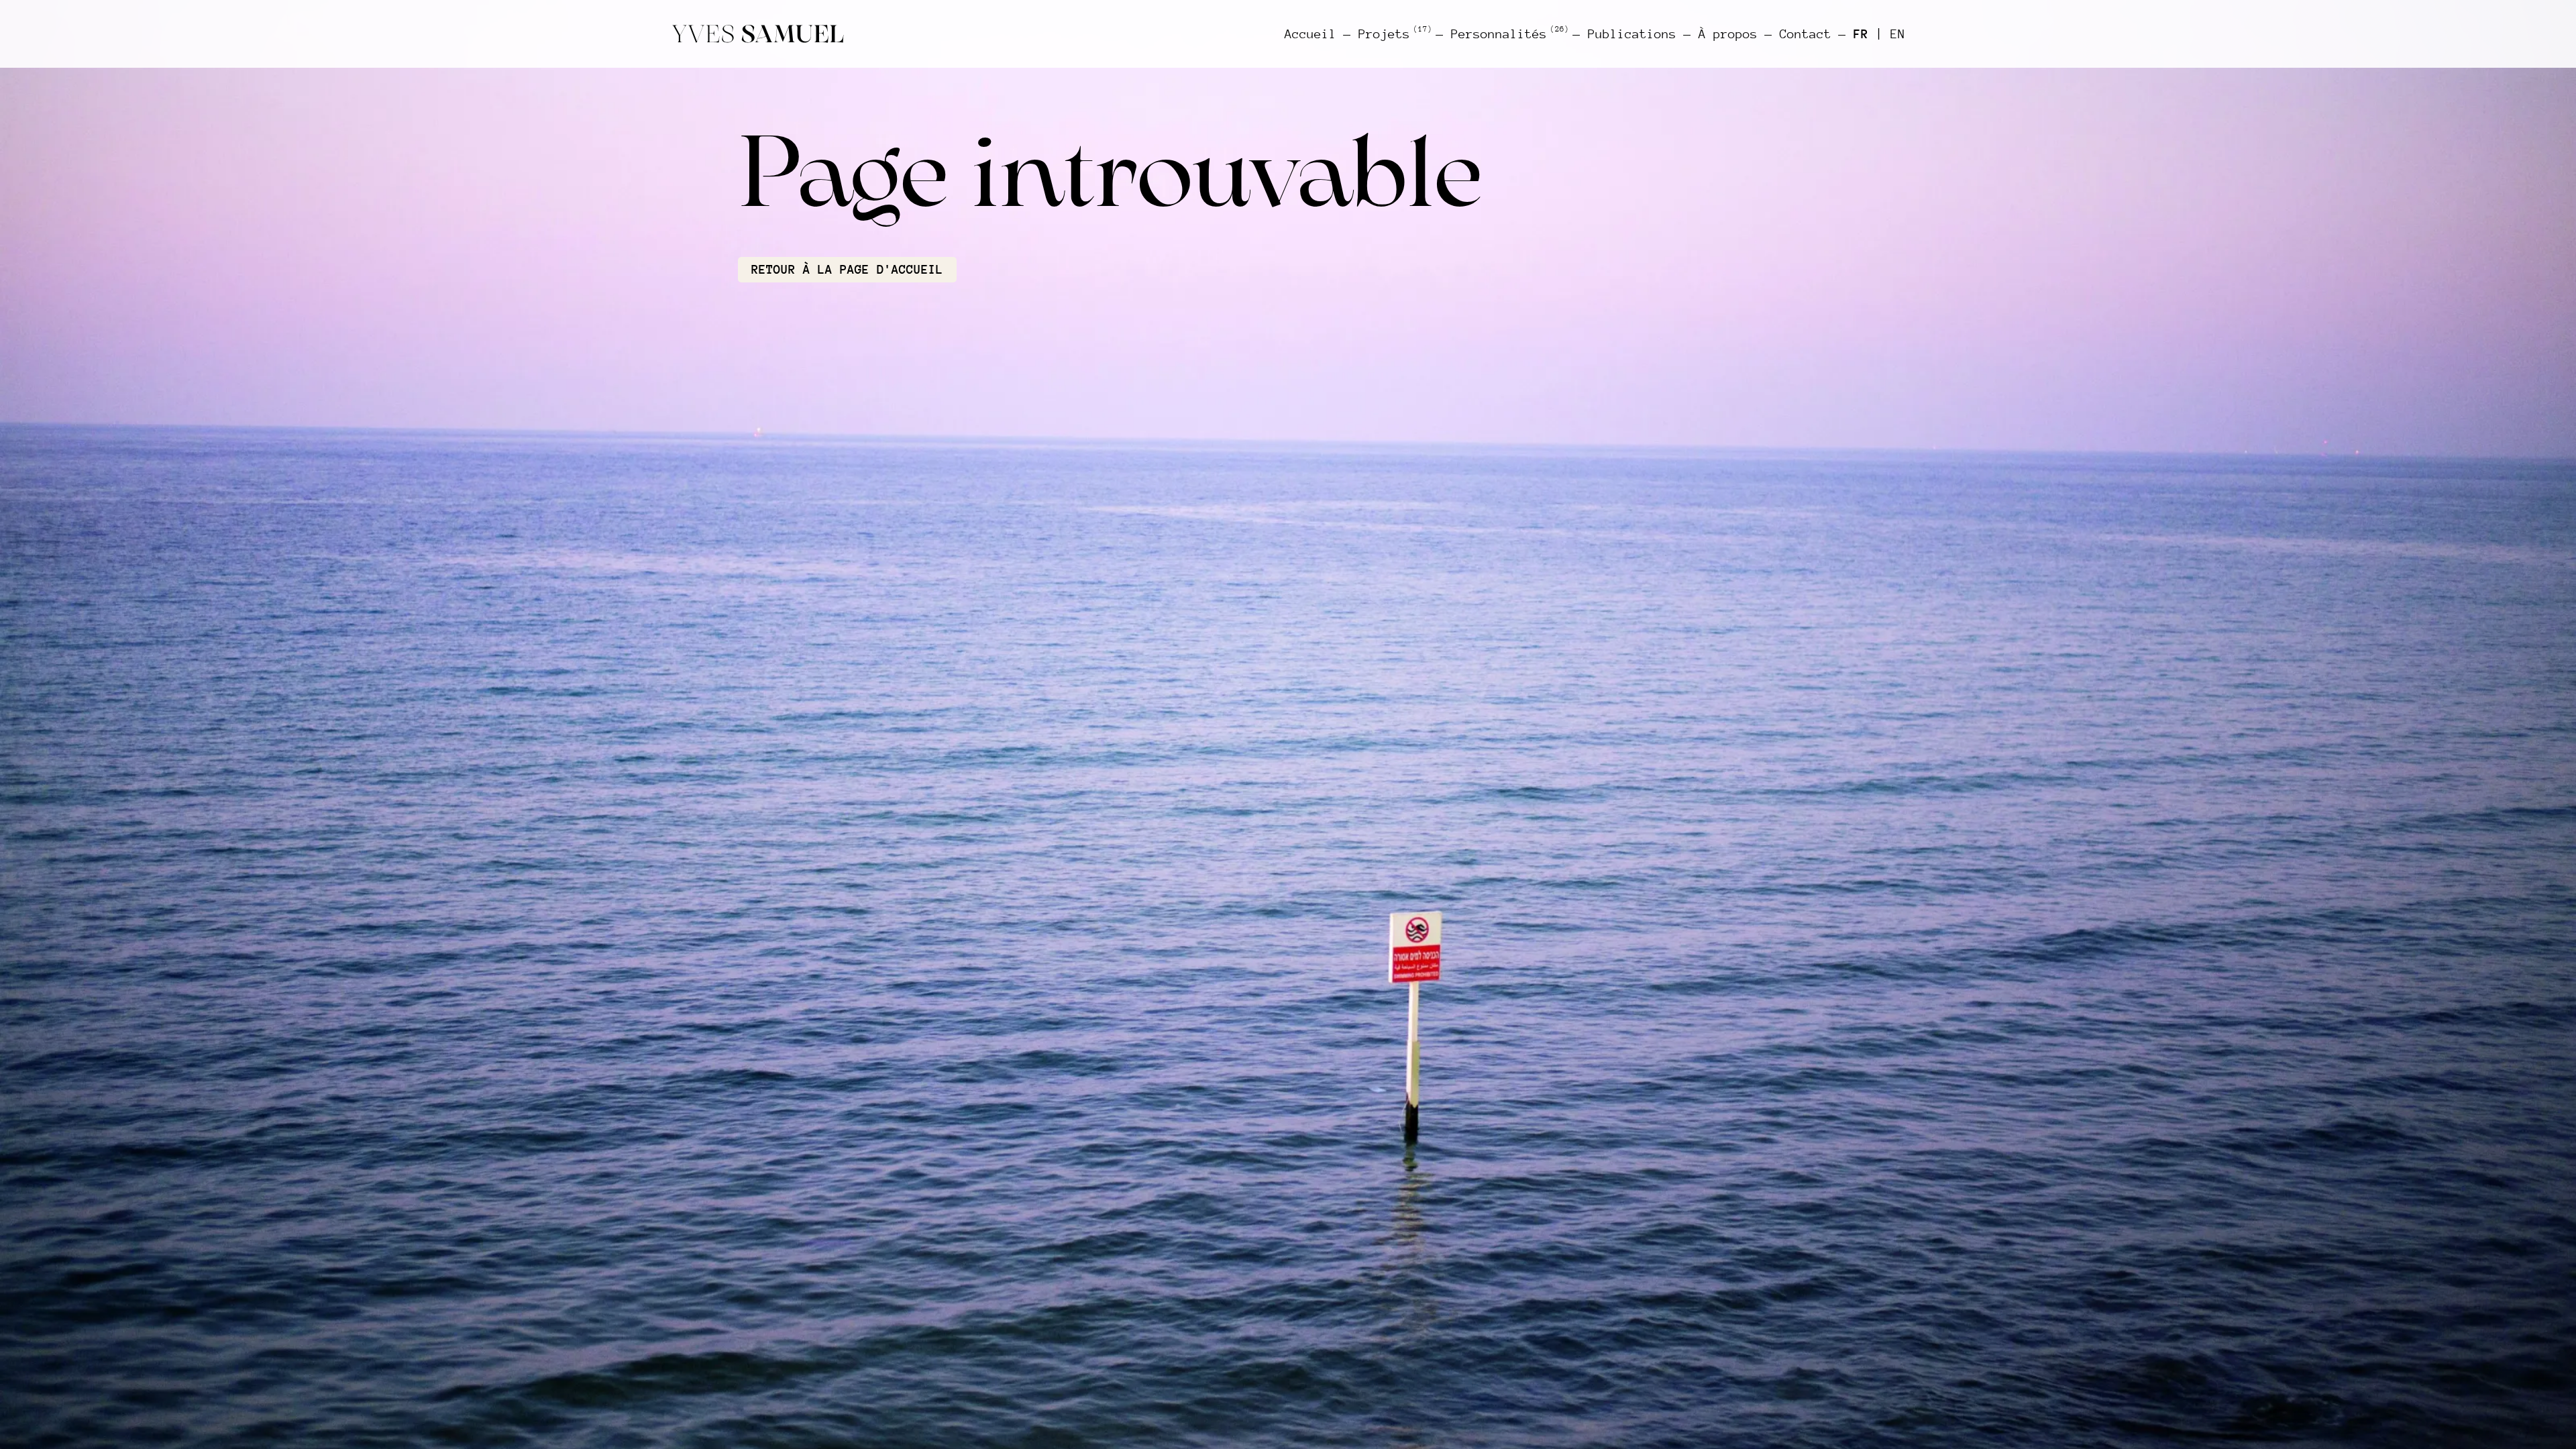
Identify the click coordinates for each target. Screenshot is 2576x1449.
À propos (1728, 34)
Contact (1806, 34)
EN (1898, 34)
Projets (1394, 34)
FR (1861, 34)
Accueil (1310, 34)
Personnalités (1508, 34)
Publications (1632, 34)
